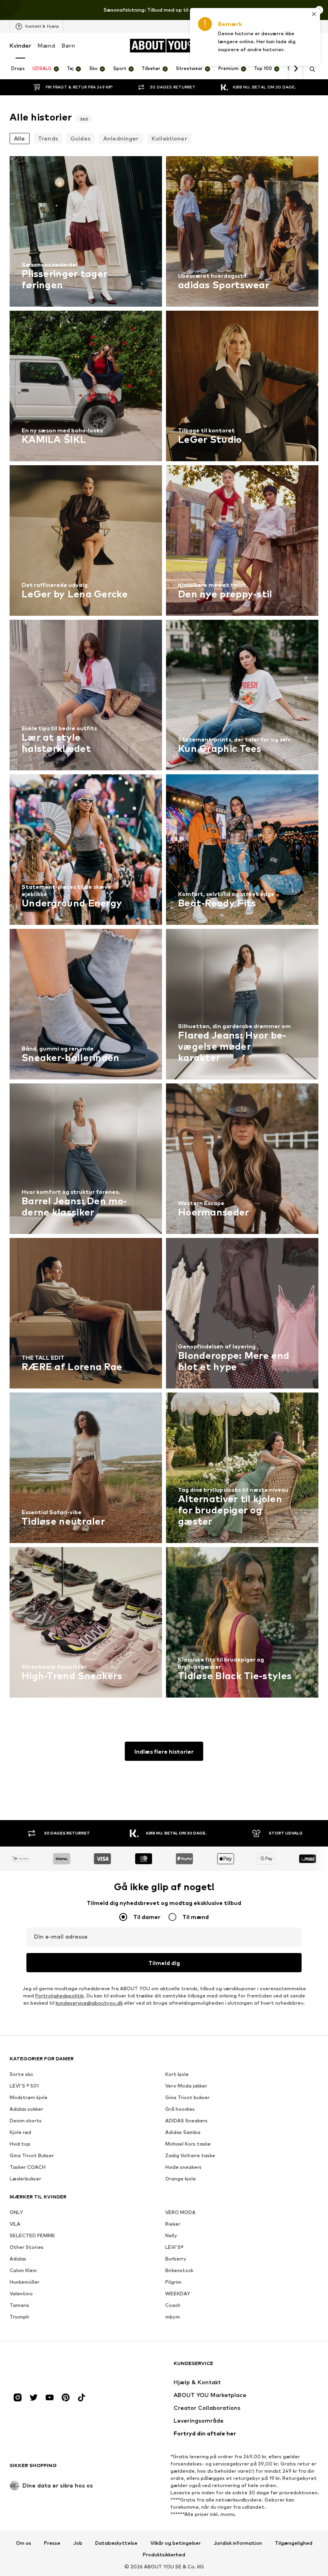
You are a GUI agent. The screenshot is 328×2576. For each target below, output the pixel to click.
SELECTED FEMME (32, 2235)
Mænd (46, 45)
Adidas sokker (26, 2109)
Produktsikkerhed (164, 2555)
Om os (24, 2543)
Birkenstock (179, 2270)
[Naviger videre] (296, 69)
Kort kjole (177, 2074)
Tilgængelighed (294, 2543)
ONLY (16, 2212)
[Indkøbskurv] (314, 46)
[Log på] (263, 46)
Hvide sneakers (183, 2167)
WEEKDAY (178, 2294)
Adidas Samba (183, 2132)
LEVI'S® (174, 2247)
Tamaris (19, 2305)
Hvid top (20, 2144)
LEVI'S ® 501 (24, 2086)
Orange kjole (181, 2179)
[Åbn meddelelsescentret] (280, 46)
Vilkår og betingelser (176, 2543)
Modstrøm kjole (29, 2097)
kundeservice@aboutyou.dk (89, 2003)
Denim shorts (26, 2121)
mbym (173, 2317)
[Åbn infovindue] (319, 10)
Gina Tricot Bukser (32, 2155)
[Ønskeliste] (297, 46)
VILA (15, 2224)
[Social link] (18, 2397)
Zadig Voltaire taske (190, 2155)
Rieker (173, 2224)
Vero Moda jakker (186, 2086)
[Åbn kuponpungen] (246, 46)
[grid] (164, 929)
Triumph (19, 2317)
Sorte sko (21, 2074)
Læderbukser (25, 2179)
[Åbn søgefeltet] (310, 69)
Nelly (171, 2235)
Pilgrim (173, 2282)
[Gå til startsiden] (53, 2367)
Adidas (18, 2259)
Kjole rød (20, 2132)
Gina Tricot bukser (187, 2097)
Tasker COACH (28, 2167)
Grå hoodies (180, 2109)
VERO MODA (180, 2212)
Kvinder (20, 45)
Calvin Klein (23, 2270)
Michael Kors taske (188, 2144)
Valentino (21, 2294)
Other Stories (27, 2247)
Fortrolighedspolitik (59, 1996)
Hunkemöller (25, 2282)
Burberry (176, 2259)
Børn (68, 45)
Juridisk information (238, 2543)
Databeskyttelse (116, 2543)
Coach (173, 2305)
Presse (52, 2543)
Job (78, 2543)
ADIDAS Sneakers (186, 2121)
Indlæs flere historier (164, 1751)
